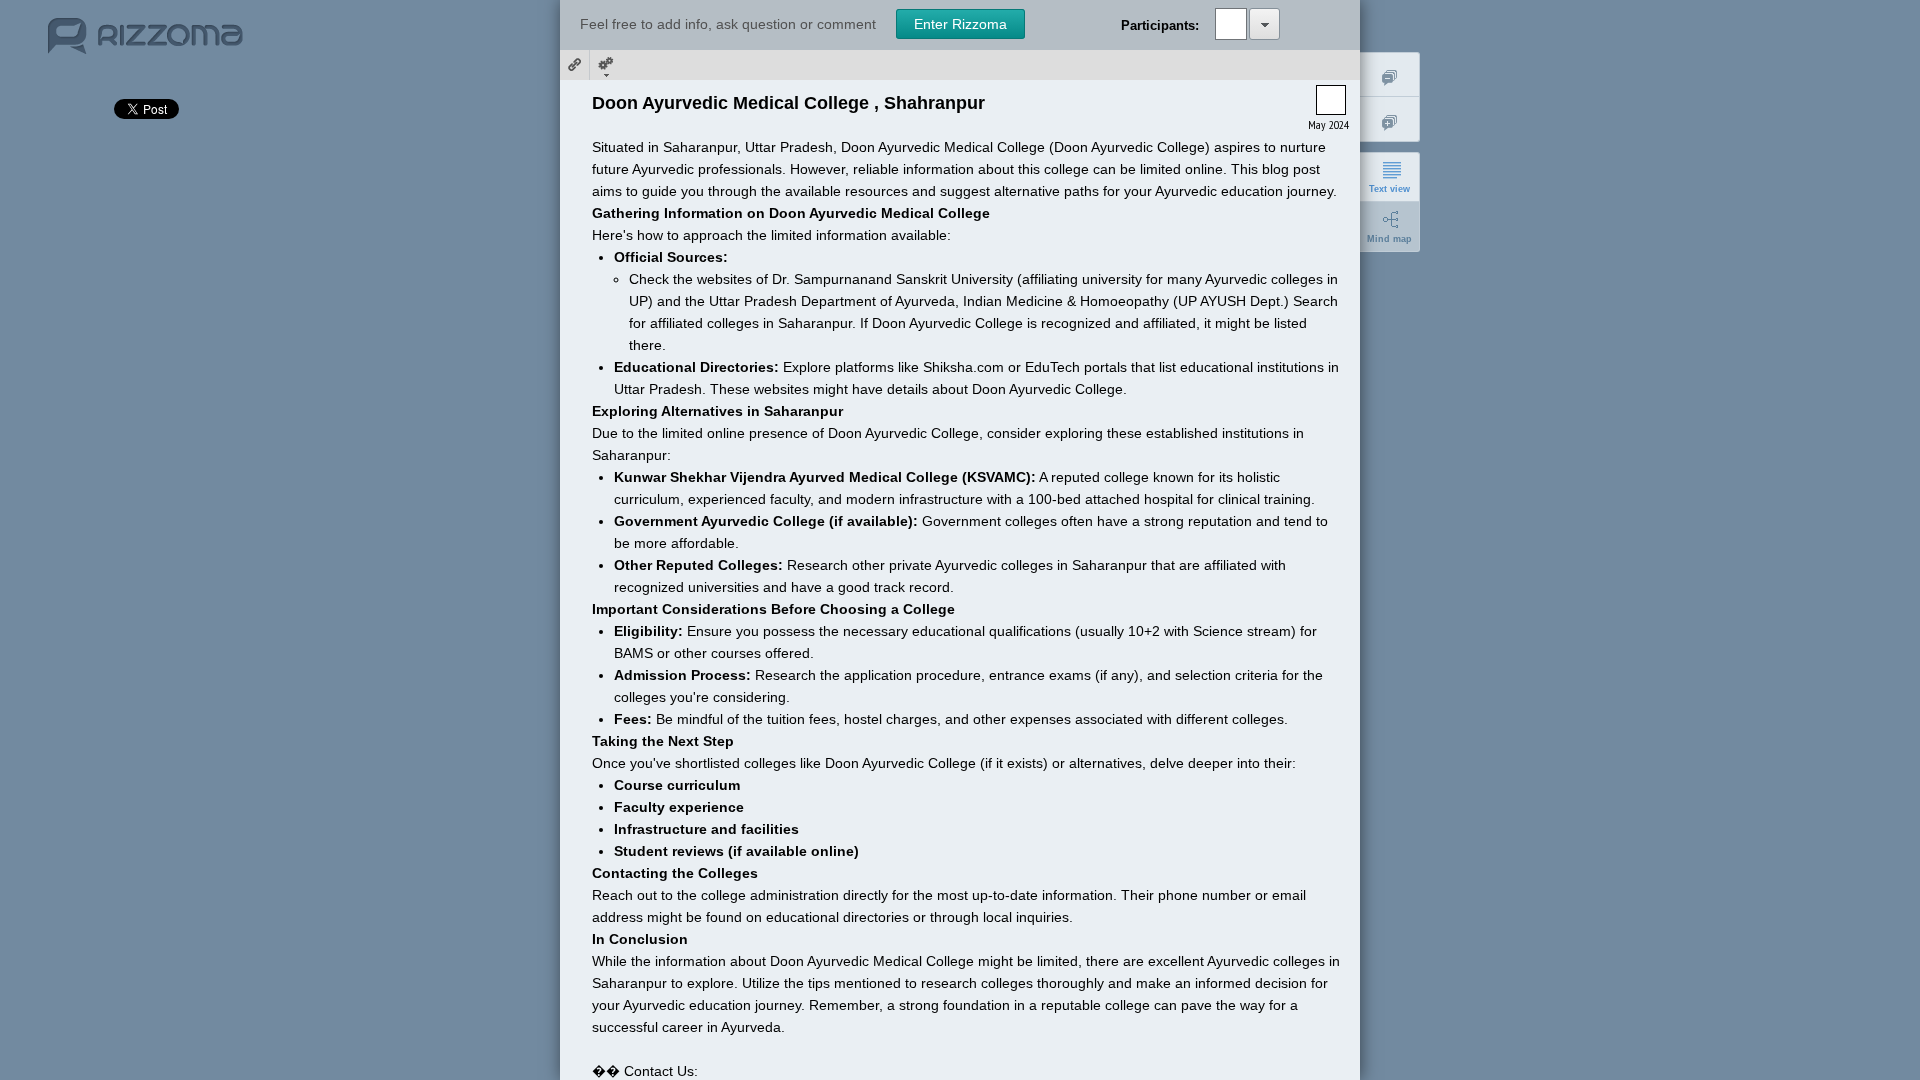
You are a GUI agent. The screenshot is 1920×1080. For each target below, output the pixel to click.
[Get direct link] (575, 65)
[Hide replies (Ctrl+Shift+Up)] (1390, 74)
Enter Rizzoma (960, 24)
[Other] (605, 65)
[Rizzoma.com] (145, 44)
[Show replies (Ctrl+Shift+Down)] (1390, 119)
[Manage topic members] (1264, 24)
